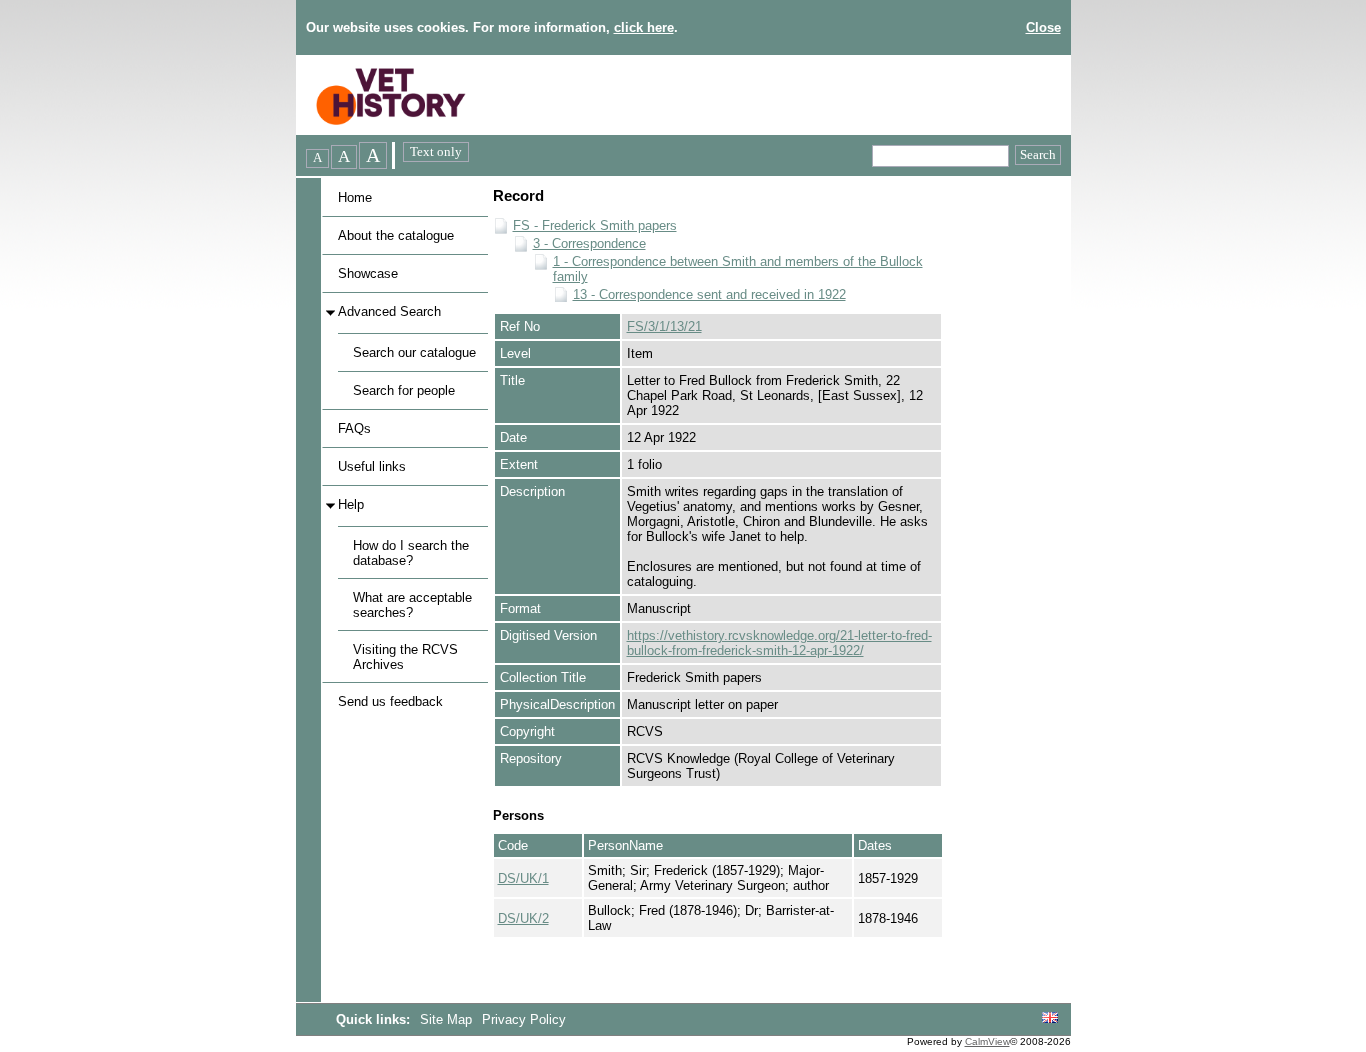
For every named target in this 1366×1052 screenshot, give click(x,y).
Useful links (372, 466)
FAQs (354, 428)
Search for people (404, 390)
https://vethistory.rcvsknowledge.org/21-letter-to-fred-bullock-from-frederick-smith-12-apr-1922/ (779, 643)
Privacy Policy (524, 1019)
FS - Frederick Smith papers (595, 225)
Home (355, 197)
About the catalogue (396, 235)
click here (644, 27)
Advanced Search (389, 311)
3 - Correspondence (589, 243)
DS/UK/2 (523, 918)
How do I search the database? (411, 553)
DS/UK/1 (523, 878)
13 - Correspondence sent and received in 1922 (709, 294)
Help (351, 504)
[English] (1050, 1018)
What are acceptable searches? (412, 605)
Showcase (368, 273)
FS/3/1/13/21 (664, 326)
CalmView (987, 1041)
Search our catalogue (414, 352)
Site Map (448, 1019)
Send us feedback (390, 701)
